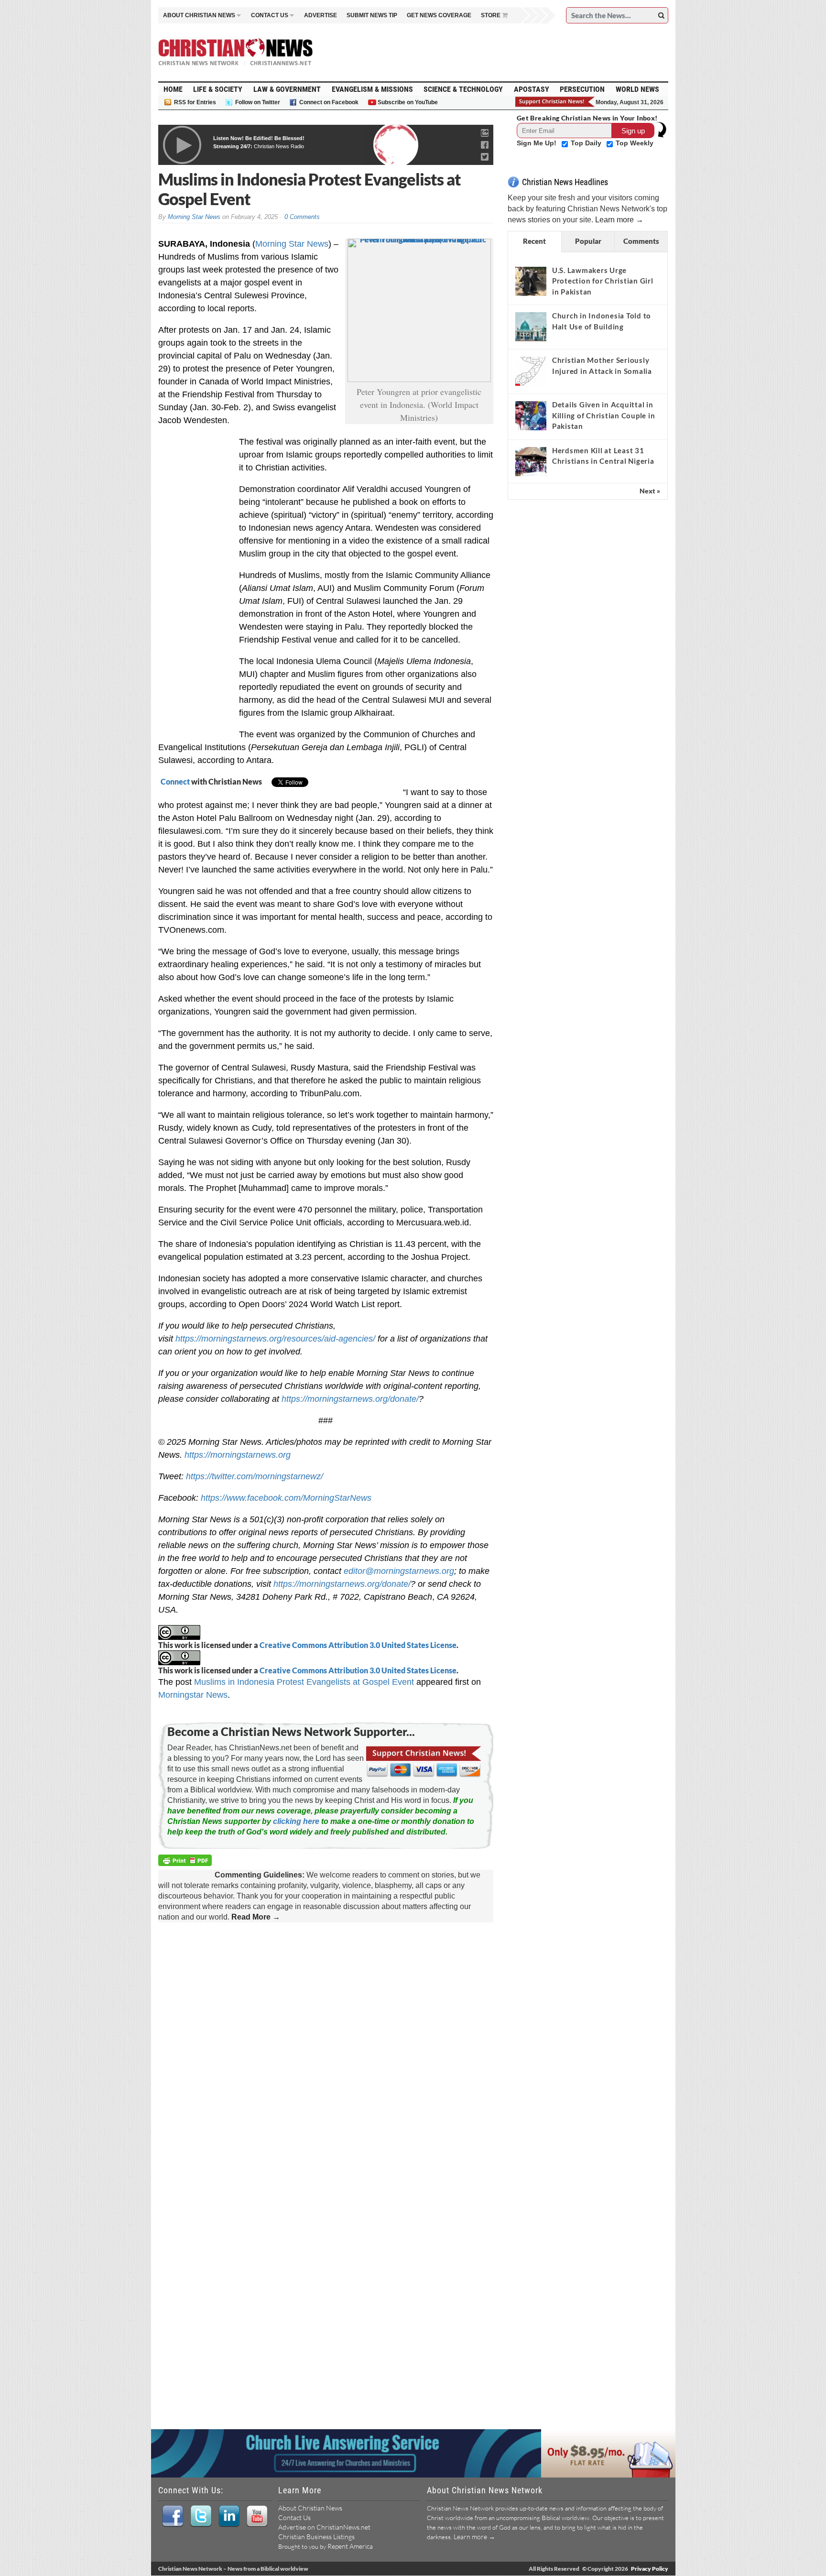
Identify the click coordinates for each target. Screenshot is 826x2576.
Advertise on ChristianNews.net (324, 2527)
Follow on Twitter (258, 102)
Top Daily (587, 143)
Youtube (257, 2516)
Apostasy (532, 89)
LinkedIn (229, 2516)
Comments (641, 241)
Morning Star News (194, 217)
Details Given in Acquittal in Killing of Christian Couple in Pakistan (604, 415)
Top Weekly (635, 143)
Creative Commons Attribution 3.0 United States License (358, 1645)
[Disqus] (326, 2053)
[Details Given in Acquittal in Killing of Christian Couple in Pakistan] (531, 415)
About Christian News (310, 2508)
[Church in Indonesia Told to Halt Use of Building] (531, 327)
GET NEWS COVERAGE (439, 15)
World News (637, 89)
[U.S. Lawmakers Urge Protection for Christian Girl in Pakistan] (531, 281)
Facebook (172, 2516)
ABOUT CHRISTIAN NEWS (199, 15)
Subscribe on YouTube (408, 102)
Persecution (582, 89)
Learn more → (619, 220)
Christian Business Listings (316, 2537)
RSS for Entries (195, 102)
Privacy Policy (650, 2569)
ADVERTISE (321, 15)
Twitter (201, 2516)
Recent (534, 241)
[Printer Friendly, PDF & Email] (186, 1862)
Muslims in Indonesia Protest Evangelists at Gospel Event (304, 1682)
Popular (588, 241)
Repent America (350, 2546)
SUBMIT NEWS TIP (372, 15)
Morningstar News (193, 1695)
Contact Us (294, 2517)
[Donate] (555, 102)
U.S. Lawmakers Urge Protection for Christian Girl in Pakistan (603, 281)
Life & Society (218, 89)
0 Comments (302, 217)
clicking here (296, 1821)
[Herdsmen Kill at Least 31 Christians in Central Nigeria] (531, 461)
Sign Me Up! (538, 143)
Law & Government (287, 89)
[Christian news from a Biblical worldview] (236, 52)
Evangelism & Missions (372, 89)
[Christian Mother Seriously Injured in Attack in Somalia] (531, 371)
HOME (173, 89)
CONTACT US (270, 15)
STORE (491, 15)
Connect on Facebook (329, 102)
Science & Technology (463, 89)
